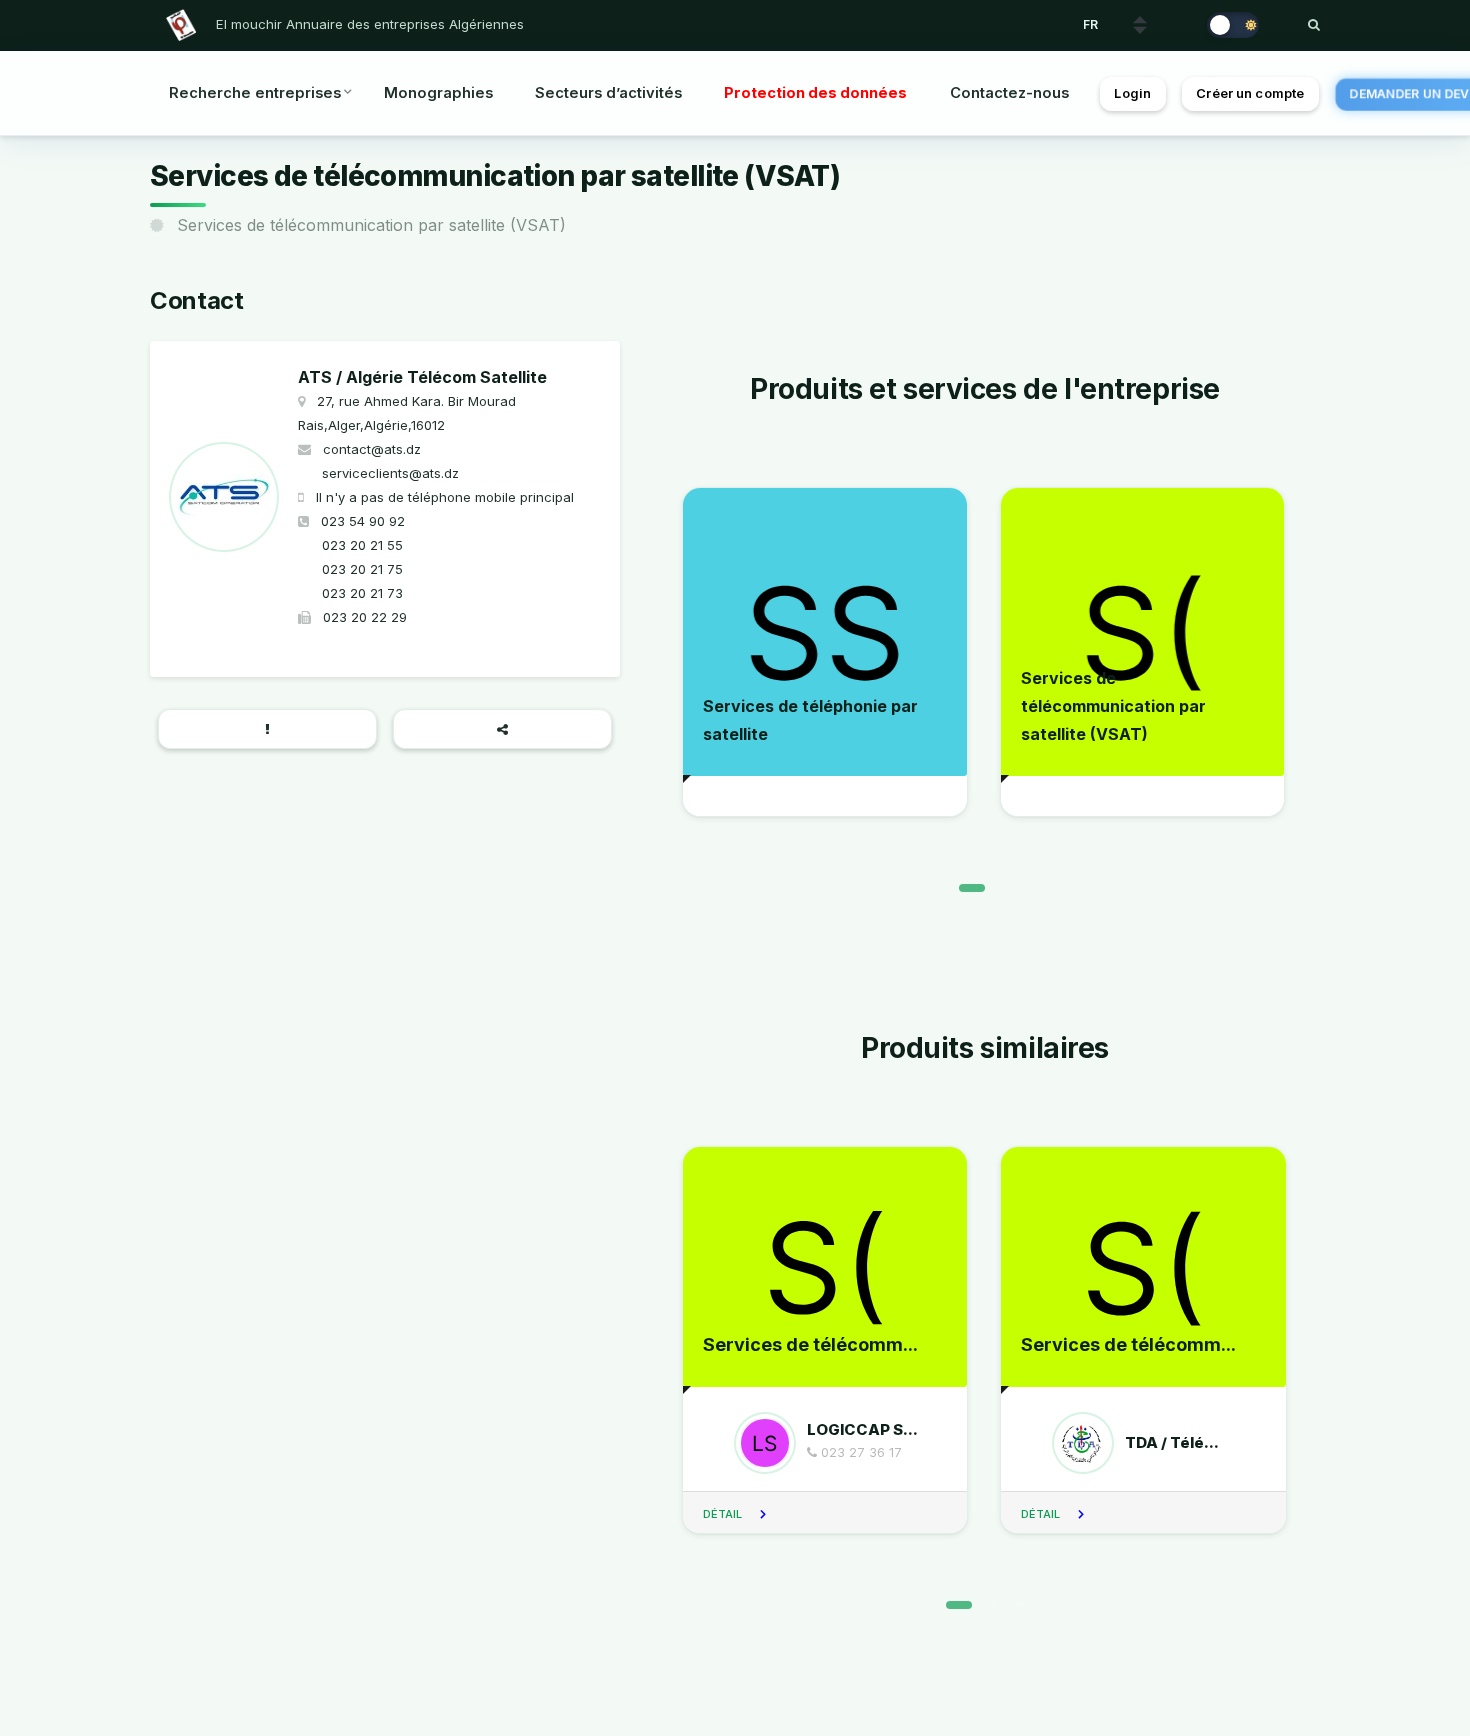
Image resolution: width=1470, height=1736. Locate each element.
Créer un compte (1250, 93)
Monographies (438, 93)
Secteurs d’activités (608, 93)
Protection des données (815, 93)
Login (1132, 93)
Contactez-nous (1009, 93)
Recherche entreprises (255, 93)
